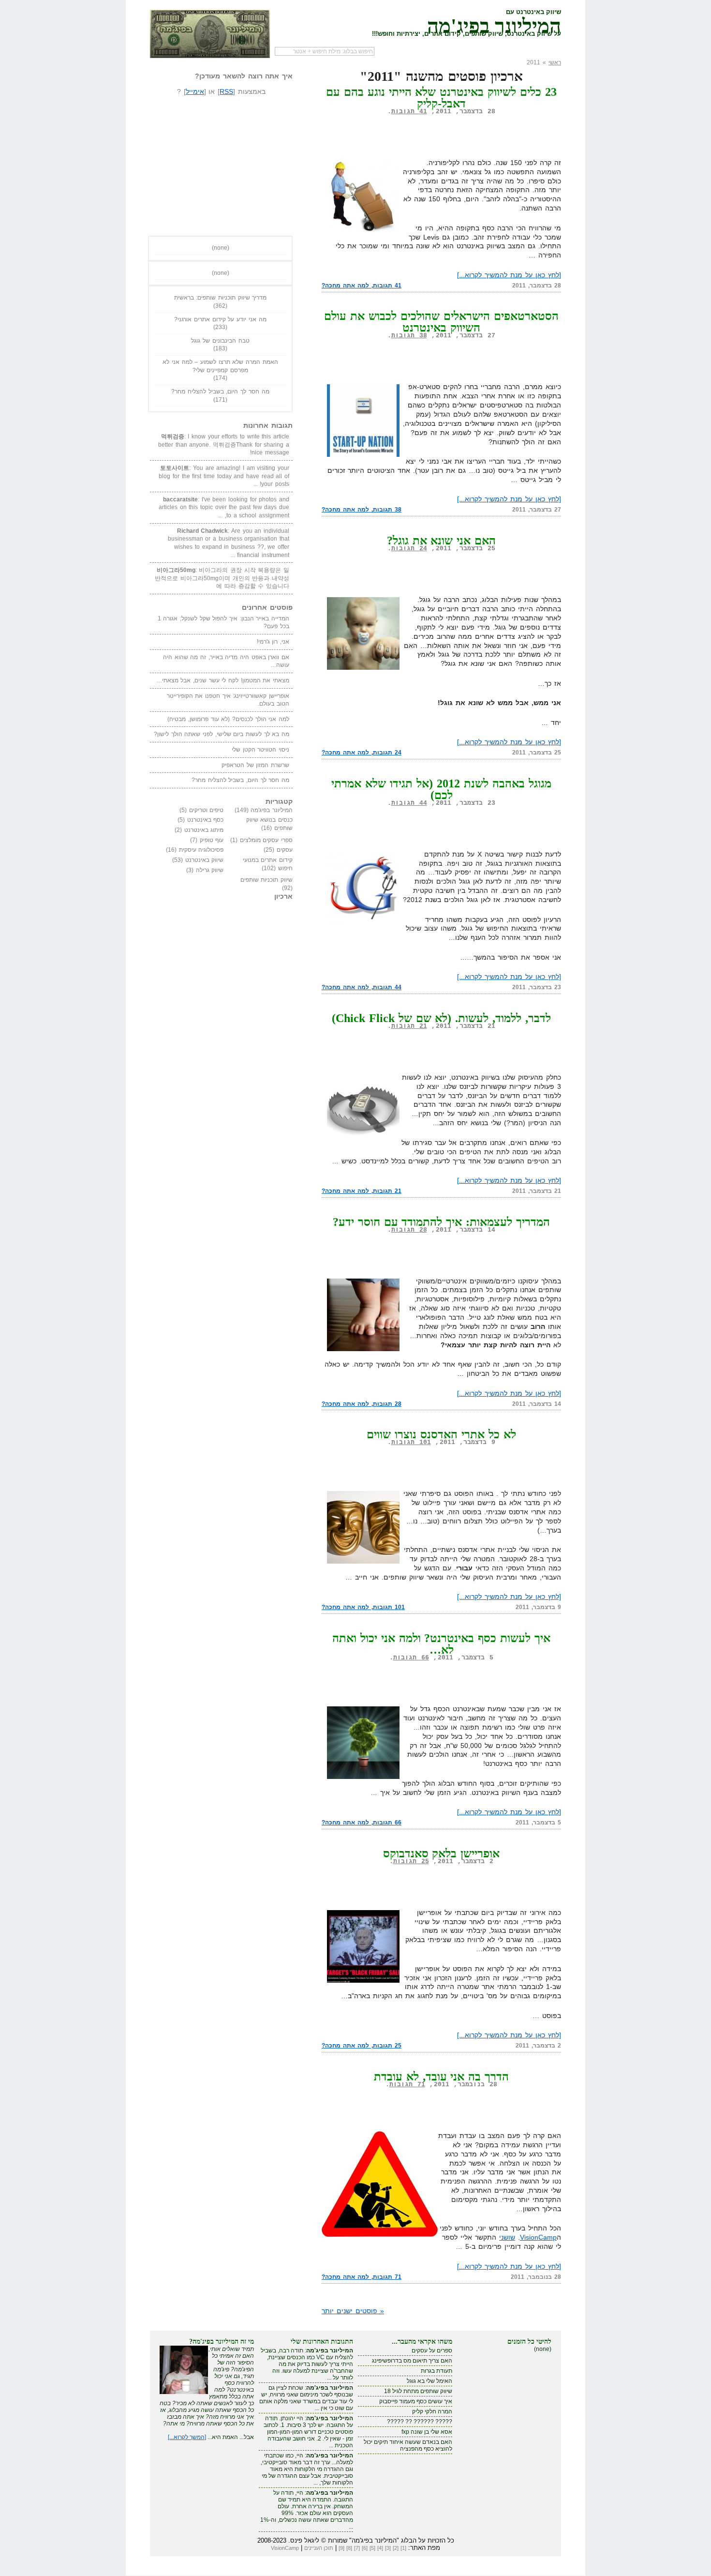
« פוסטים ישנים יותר (353, 2311)
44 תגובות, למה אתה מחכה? (362, 987)
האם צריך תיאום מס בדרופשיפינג (412, 2361)
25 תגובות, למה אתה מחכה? (362, 2046)
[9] (341, 2548)
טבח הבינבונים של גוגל (220, 341)
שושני (507, 2237)
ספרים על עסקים (432, 2350)
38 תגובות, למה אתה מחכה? (362, 510)
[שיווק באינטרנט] (210, 34)
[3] (388, 2548)
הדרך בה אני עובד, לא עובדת (442, 2077)
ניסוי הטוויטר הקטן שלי (260, 750)
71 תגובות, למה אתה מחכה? (362, 2277)
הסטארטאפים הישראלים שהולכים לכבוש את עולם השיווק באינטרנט (441, 322)
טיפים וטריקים (207, 810)
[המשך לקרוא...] (187, 2437)
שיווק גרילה (210, 870)
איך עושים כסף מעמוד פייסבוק (416, 2401)
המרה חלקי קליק (432, 2411)
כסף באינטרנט (206, 820)
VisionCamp (538, 2237)
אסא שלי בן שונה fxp (427, 2432)
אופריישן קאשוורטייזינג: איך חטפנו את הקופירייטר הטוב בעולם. (228, 700)
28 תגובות (409, 1230)
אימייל (195, 91)
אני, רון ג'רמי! (273, 642)
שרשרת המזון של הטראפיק (255, 765)
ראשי (555, 62)
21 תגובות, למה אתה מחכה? (362, 1191)
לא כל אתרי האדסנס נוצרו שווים (441, 1434)
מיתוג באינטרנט (204, 830)
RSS (226, 91)
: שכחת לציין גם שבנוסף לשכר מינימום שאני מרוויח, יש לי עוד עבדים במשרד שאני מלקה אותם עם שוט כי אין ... (306, 2398)
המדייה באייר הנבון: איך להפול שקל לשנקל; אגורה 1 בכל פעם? (223, 623)
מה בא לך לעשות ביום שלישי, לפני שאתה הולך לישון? (222, 734)
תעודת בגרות (437, 2371)
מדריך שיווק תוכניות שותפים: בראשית (221, 298)
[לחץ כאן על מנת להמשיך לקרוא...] (509, 275)
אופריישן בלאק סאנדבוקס (442, 1853)
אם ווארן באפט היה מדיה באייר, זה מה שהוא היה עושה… (226, 661)
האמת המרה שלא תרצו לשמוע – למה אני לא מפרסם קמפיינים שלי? (220, 366)
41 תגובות (409, 112)
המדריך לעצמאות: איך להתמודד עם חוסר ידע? (442, 1222)
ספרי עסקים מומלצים (266, 840)
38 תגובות (409, 336)
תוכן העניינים (319, 2548)
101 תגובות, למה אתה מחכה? (363, 1607)
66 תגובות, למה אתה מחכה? (362, 1823)
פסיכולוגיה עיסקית (201, 850)
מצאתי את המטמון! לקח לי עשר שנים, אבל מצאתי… (223, 680)
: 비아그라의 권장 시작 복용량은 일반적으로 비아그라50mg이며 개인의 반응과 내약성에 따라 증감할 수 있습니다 (222, 578)
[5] (372, 2548)
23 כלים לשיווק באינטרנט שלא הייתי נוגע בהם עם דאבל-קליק (442, 98)
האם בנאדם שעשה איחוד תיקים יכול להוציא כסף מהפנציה (408, 2445)
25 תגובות (411, 1861)
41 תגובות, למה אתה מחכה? (362, 286)
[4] (380, 2548)
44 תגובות (409, 803)
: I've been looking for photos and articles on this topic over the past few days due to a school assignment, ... (224, 507)
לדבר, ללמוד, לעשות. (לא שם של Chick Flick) (442, 1018)
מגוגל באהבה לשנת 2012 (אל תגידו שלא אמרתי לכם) (441, 789)
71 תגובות (407, 2085)
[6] (365, 2548)
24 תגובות (409, 549)
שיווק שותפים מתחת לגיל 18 (418, 2391)
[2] (396, 2548)
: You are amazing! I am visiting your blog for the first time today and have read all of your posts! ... (224, 476)
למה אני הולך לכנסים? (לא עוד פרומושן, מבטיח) (228, 719)
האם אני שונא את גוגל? (442, 541)
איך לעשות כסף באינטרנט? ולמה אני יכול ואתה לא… (442, 1644)
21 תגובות (409, 1026)
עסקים (285, 850)
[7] (357, 2548)
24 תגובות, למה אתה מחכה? (362, 753)
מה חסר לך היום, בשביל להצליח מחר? (220, 392)
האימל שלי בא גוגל (430, 2381)
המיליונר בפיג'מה (494, 24)
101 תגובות (411, 1442)
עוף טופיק (212, 840)
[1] (403, 2548)
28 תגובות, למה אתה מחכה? (362, 1404)
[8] (349, 2548)
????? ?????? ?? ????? (420, 2422)
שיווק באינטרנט (205, 860)
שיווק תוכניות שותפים (267, 880)
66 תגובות (411, 1658)
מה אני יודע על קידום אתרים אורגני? (220, 319)
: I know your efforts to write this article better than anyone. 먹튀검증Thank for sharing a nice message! (224, 444)
